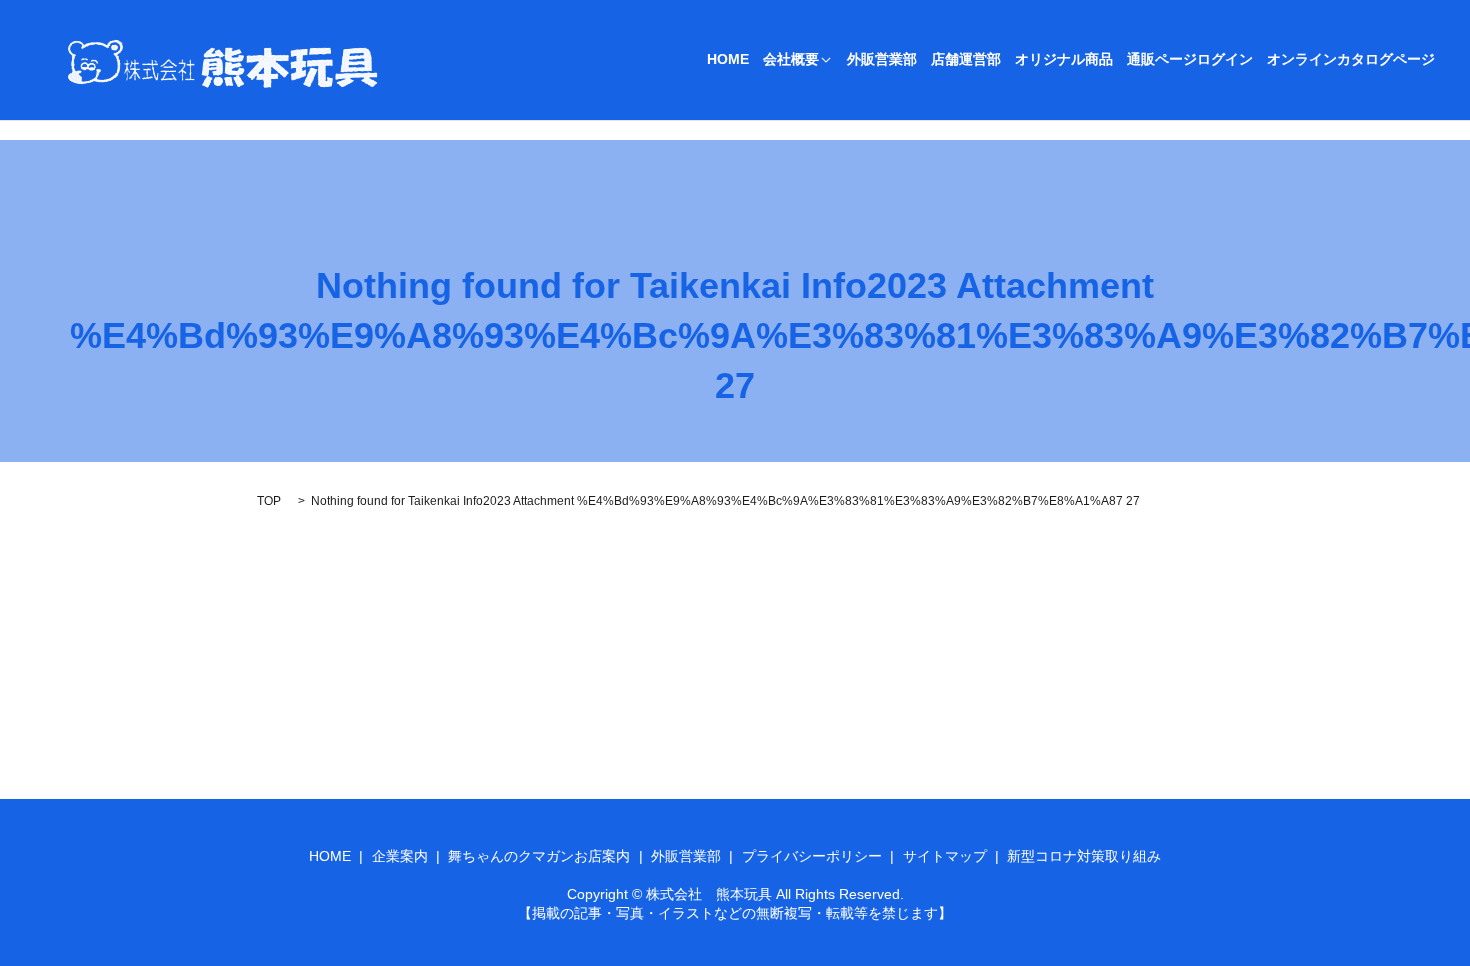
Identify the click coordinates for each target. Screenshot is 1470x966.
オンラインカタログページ (1351, 60)
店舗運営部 (966, 60)
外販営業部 (882, 60)
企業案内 (400, 856)
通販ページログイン (1190, 60)
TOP (269, 501)
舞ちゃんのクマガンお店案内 (539, 856)
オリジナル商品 (1064, 60)
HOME (728, 60)
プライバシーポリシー (812, 856)
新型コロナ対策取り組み (1084, 856)
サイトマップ (945, 856)
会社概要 (791, 60)
